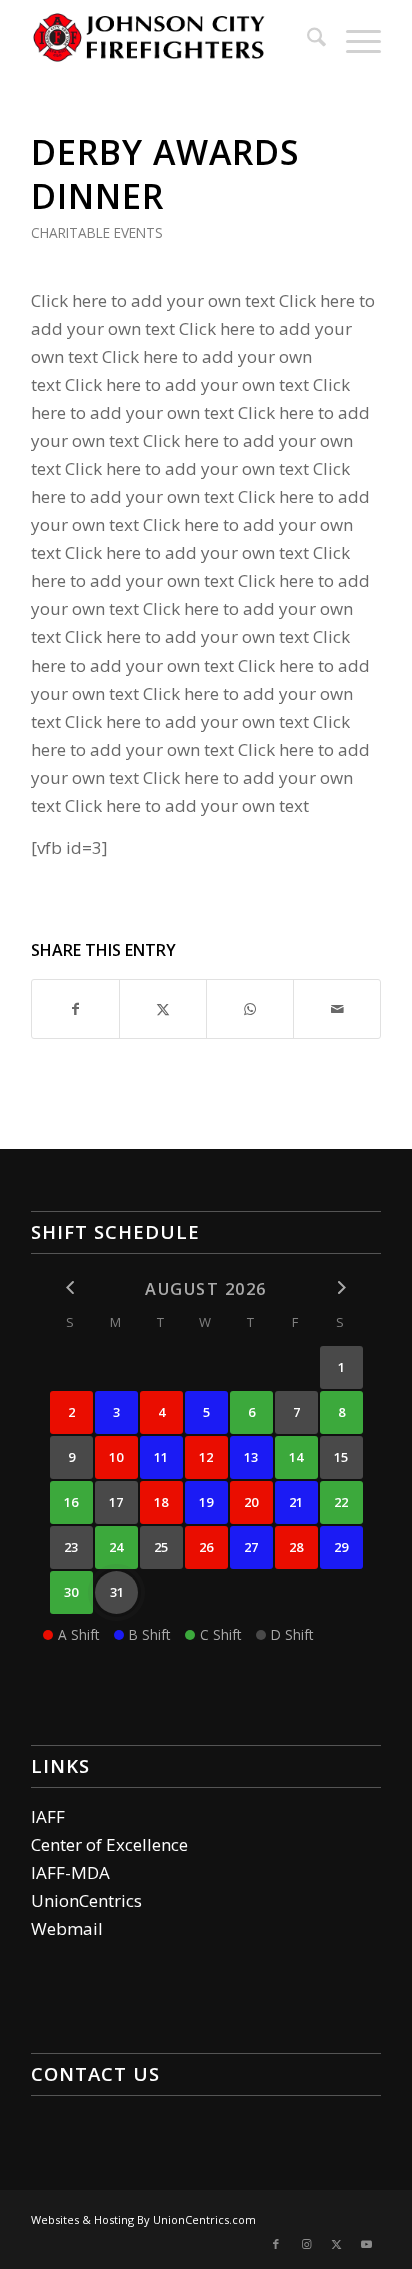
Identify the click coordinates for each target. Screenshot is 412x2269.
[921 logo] (171, 40)
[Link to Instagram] (306, 2244)
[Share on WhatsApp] (250, 1009)
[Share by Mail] (337, 1009)
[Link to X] (336, 2244)
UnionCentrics (86, 1900)
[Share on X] (163, 1009)
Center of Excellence (109, 1844)
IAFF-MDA (70, 1872)
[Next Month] (341, 1287)
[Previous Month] (71, 1287)
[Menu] (353, 40)
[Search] (306, 40)
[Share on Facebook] (75, 1009)
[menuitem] (306, 40)
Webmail (67, 1928)
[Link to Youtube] (366, 2244)
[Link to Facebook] (276, 2244)
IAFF (48, 1816)
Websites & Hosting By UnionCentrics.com (143, 2219)
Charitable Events (97, 232)
